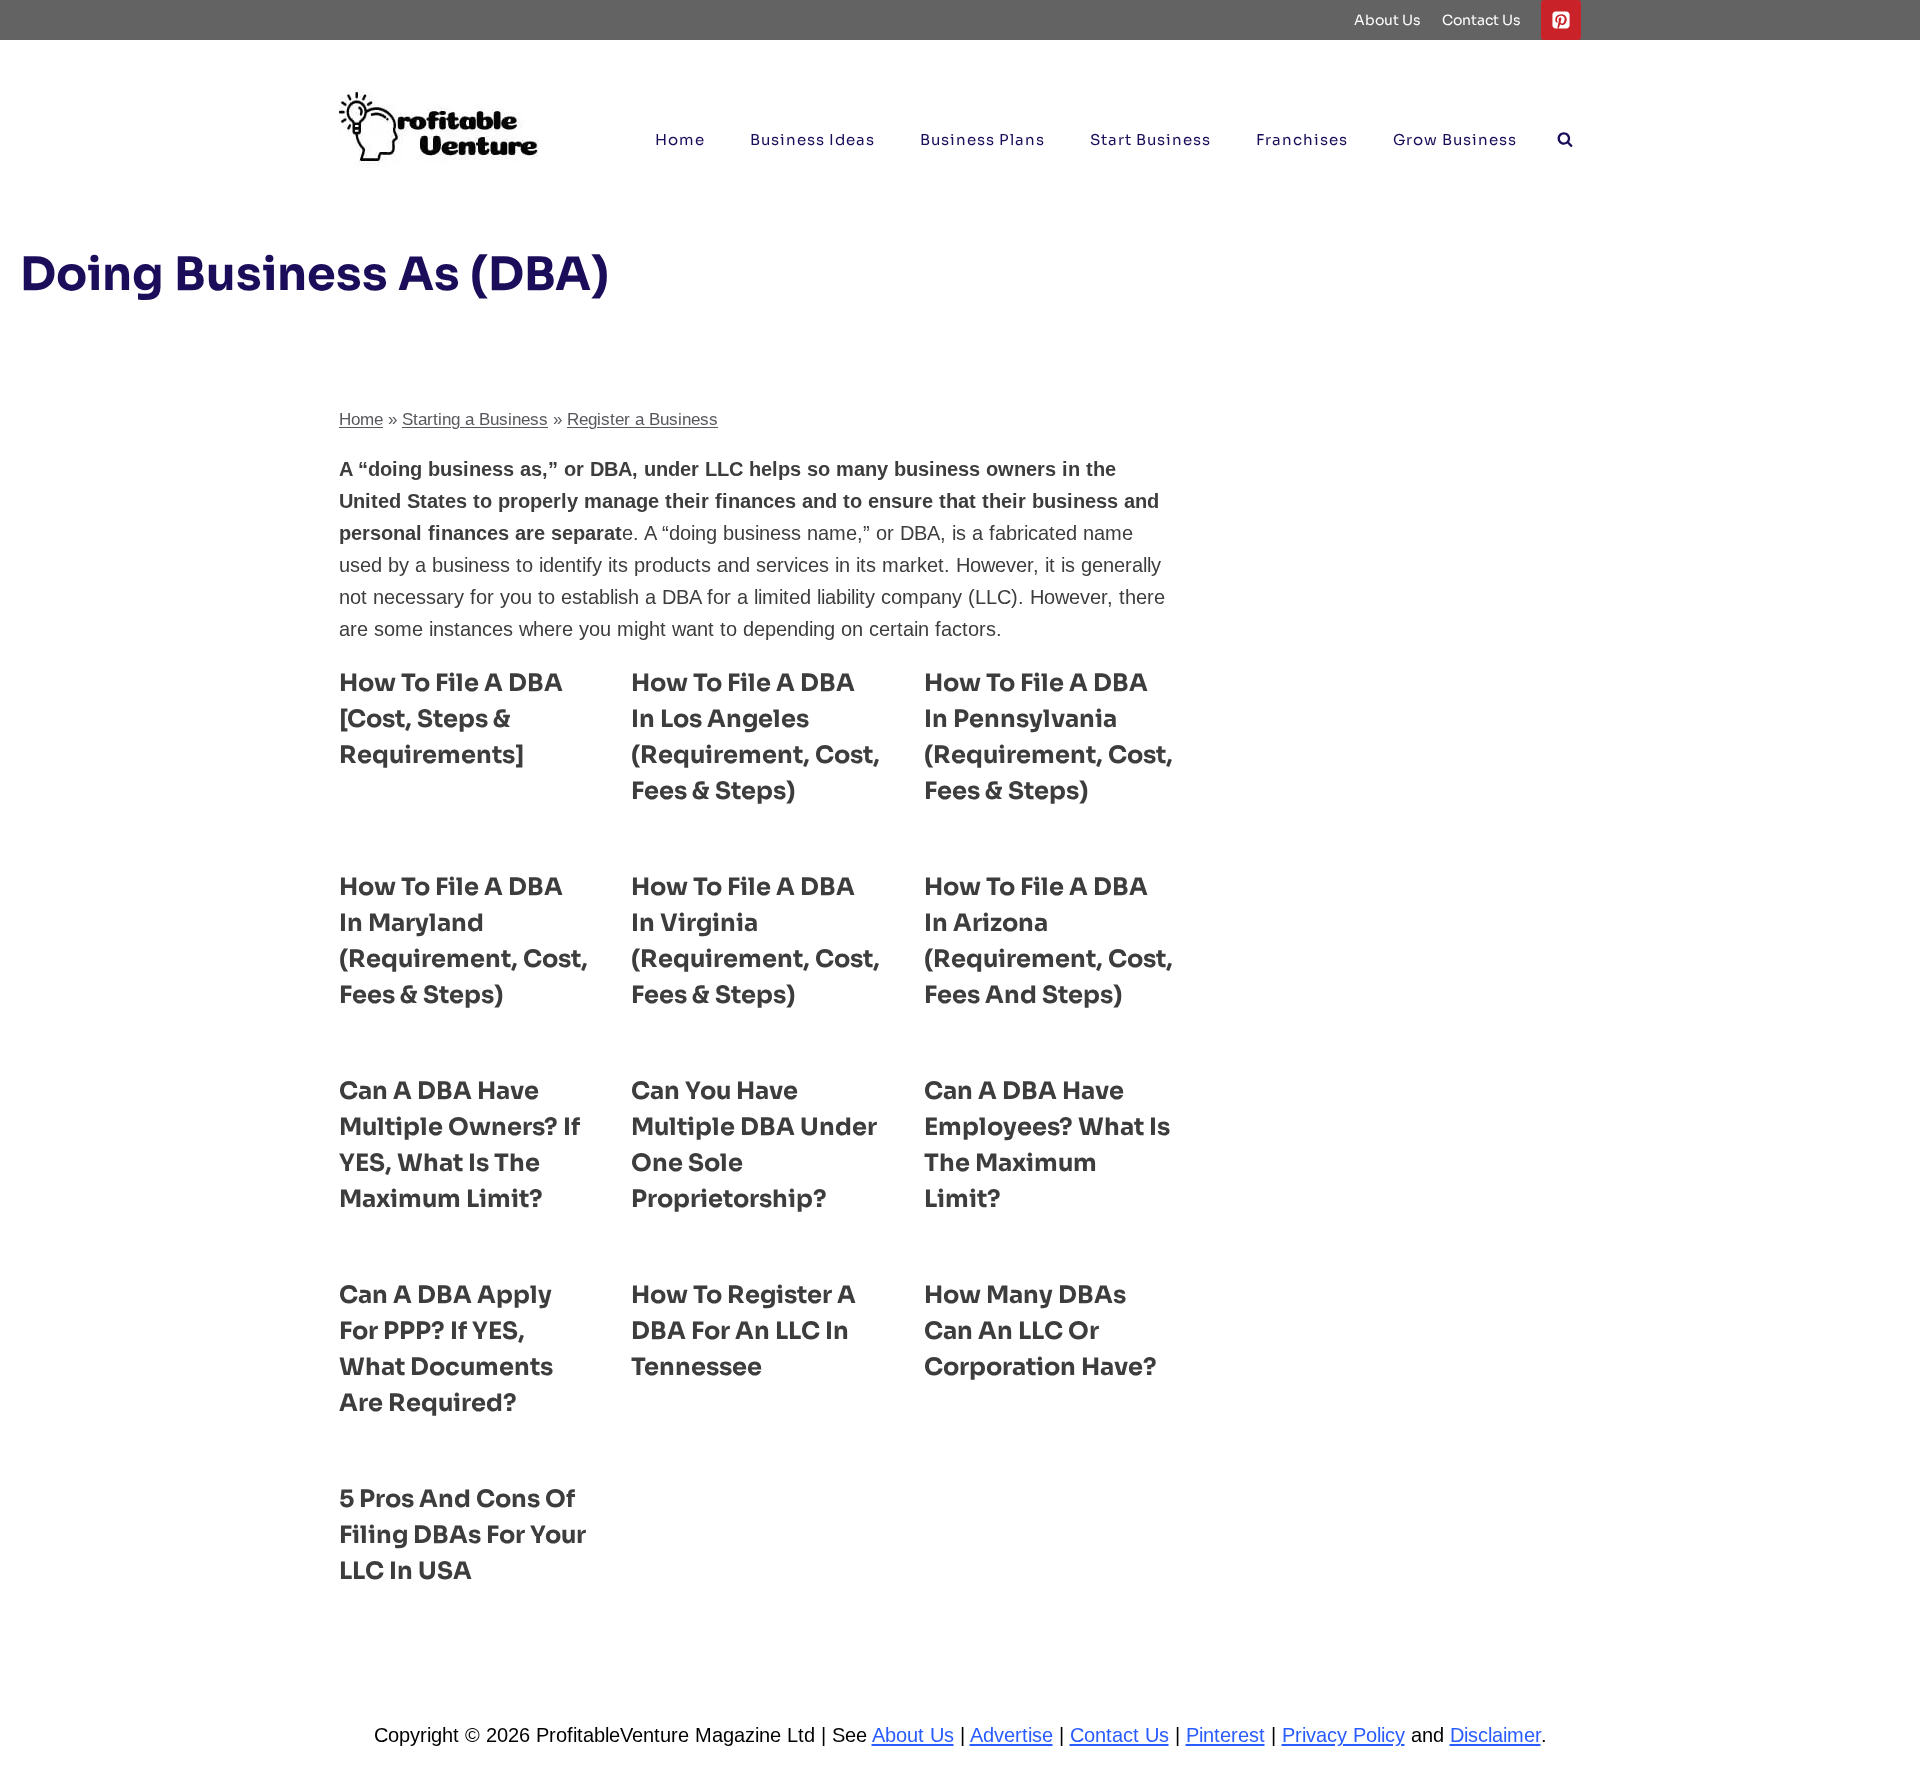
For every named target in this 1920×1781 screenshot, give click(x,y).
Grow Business (1455, 139)
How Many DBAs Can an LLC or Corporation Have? (1040, 1331)
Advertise (1011, 1735)
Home (680, 139)
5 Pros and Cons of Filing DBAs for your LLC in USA (462, 1535)
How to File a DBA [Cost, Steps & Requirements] (451, 719)
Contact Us (1481, 20)
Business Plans (982, 139)
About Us (1387, 20)
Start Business (1150, 139)
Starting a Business (475, 419)
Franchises (1302, 139)
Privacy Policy (1343, 1735)
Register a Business (642, 419)
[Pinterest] (1561, 20)
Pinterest (1225, 1735)
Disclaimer (1495, 1735)
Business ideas (812, 139)
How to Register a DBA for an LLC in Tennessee (743, 1331)
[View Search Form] (1565, 140)
